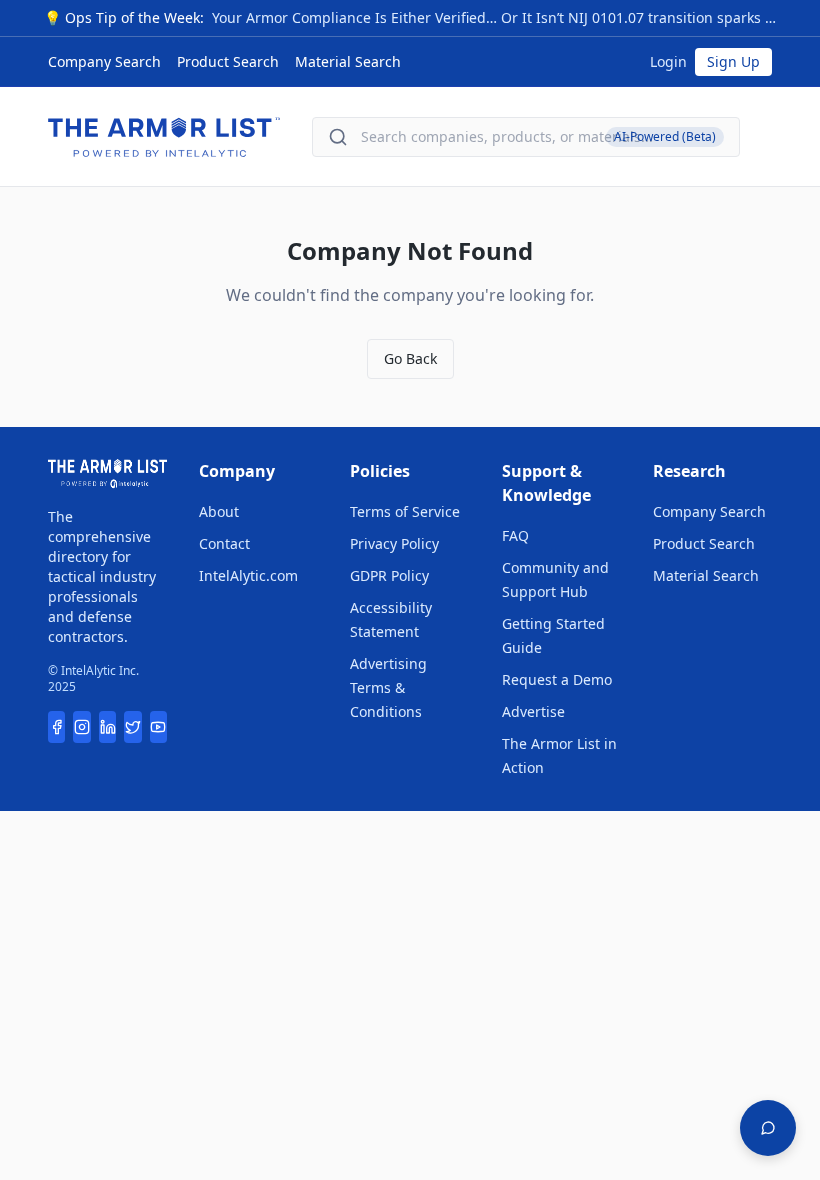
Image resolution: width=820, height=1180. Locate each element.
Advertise (533, 711)
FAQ (515, 535)
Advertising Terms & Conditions (388, 687)
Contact (224, 543)
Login (668, 61)
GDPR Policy (389, 575)
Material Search (348, 61)
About (219, 511)
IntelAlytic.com (248, 575)
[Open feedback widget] (768, 1128)
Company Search (104, 61)
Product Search (228, 61)
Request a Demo (557, 679)
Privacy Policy (394, 543)
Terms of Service (405, 511)
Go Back (410, 358)
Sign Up (733, 61)
